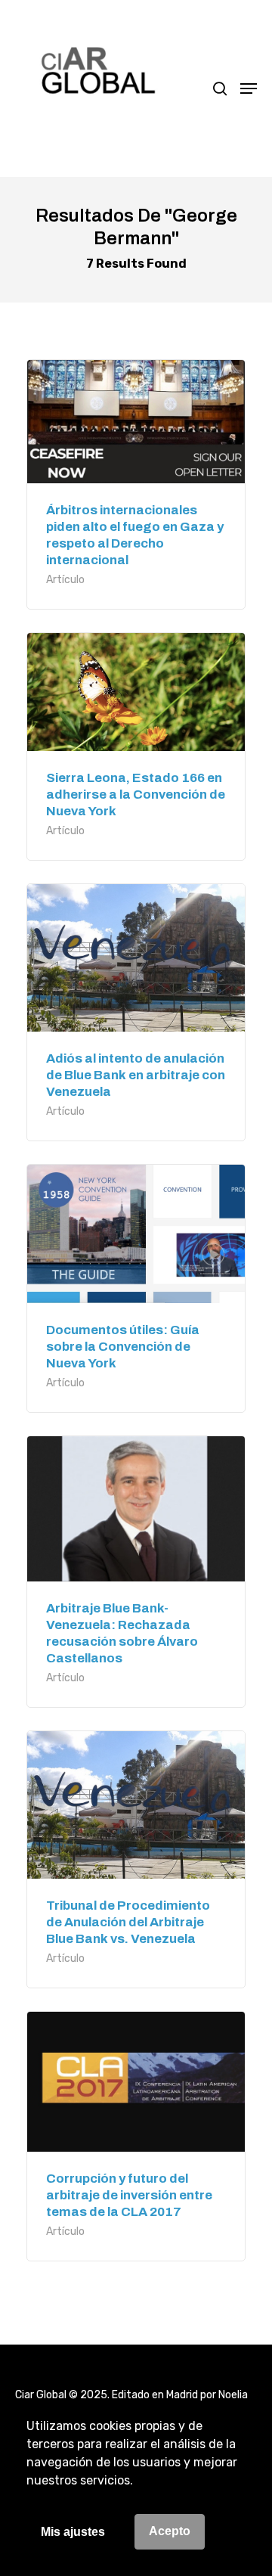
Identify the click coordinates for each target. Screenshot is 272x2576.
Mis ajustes (73, 2532)
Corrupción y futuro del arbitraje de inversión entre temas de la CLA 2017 (129, 2195)
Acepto (170, 2531)
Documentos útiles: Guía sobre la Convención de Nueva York (123, 1347)
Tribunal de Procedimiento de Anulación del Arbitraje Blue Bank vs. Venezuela (128, 1922)
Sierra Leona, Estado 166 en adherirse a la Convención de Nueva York (136, 795)
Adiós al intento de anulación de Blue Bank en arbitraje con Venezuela (136, 1075)
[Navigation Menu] (249, 88)
